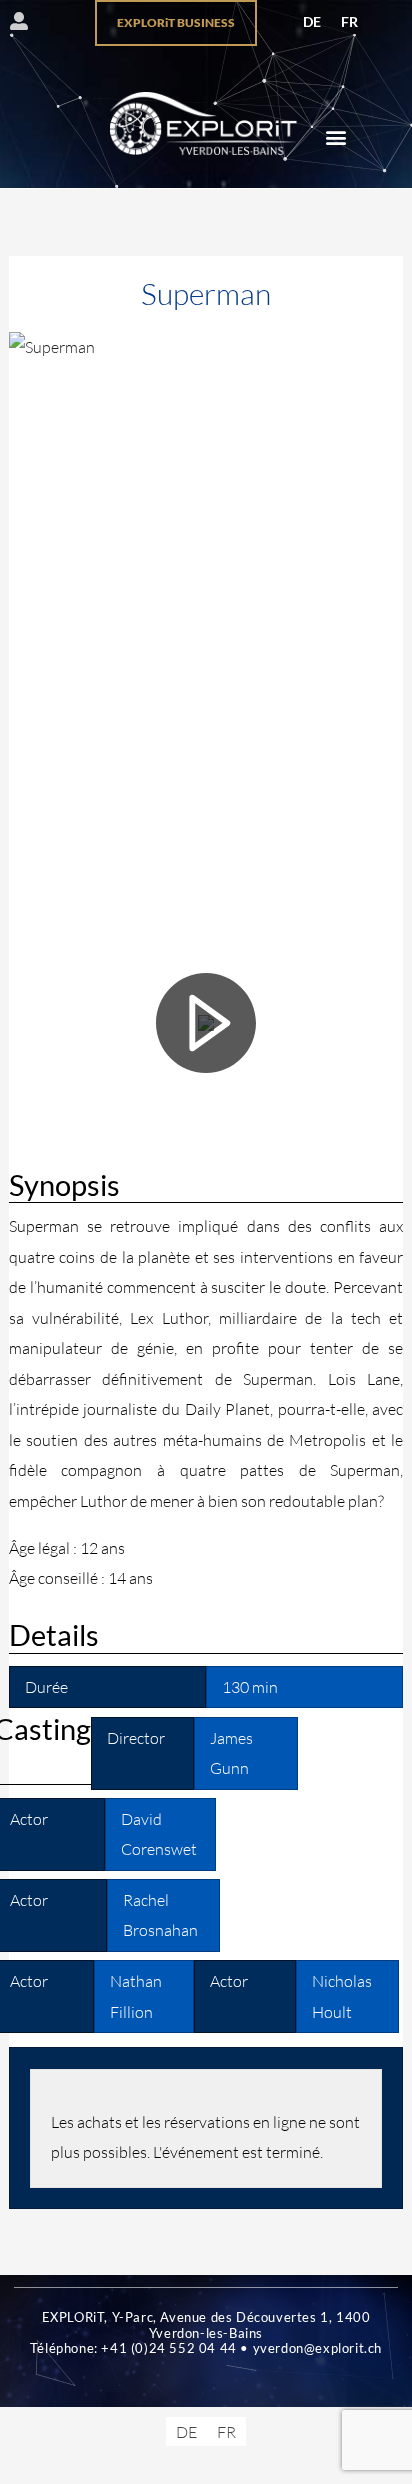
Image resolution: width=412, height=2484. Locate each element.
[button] (335, 136)
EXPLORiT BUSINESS (176, 22)
